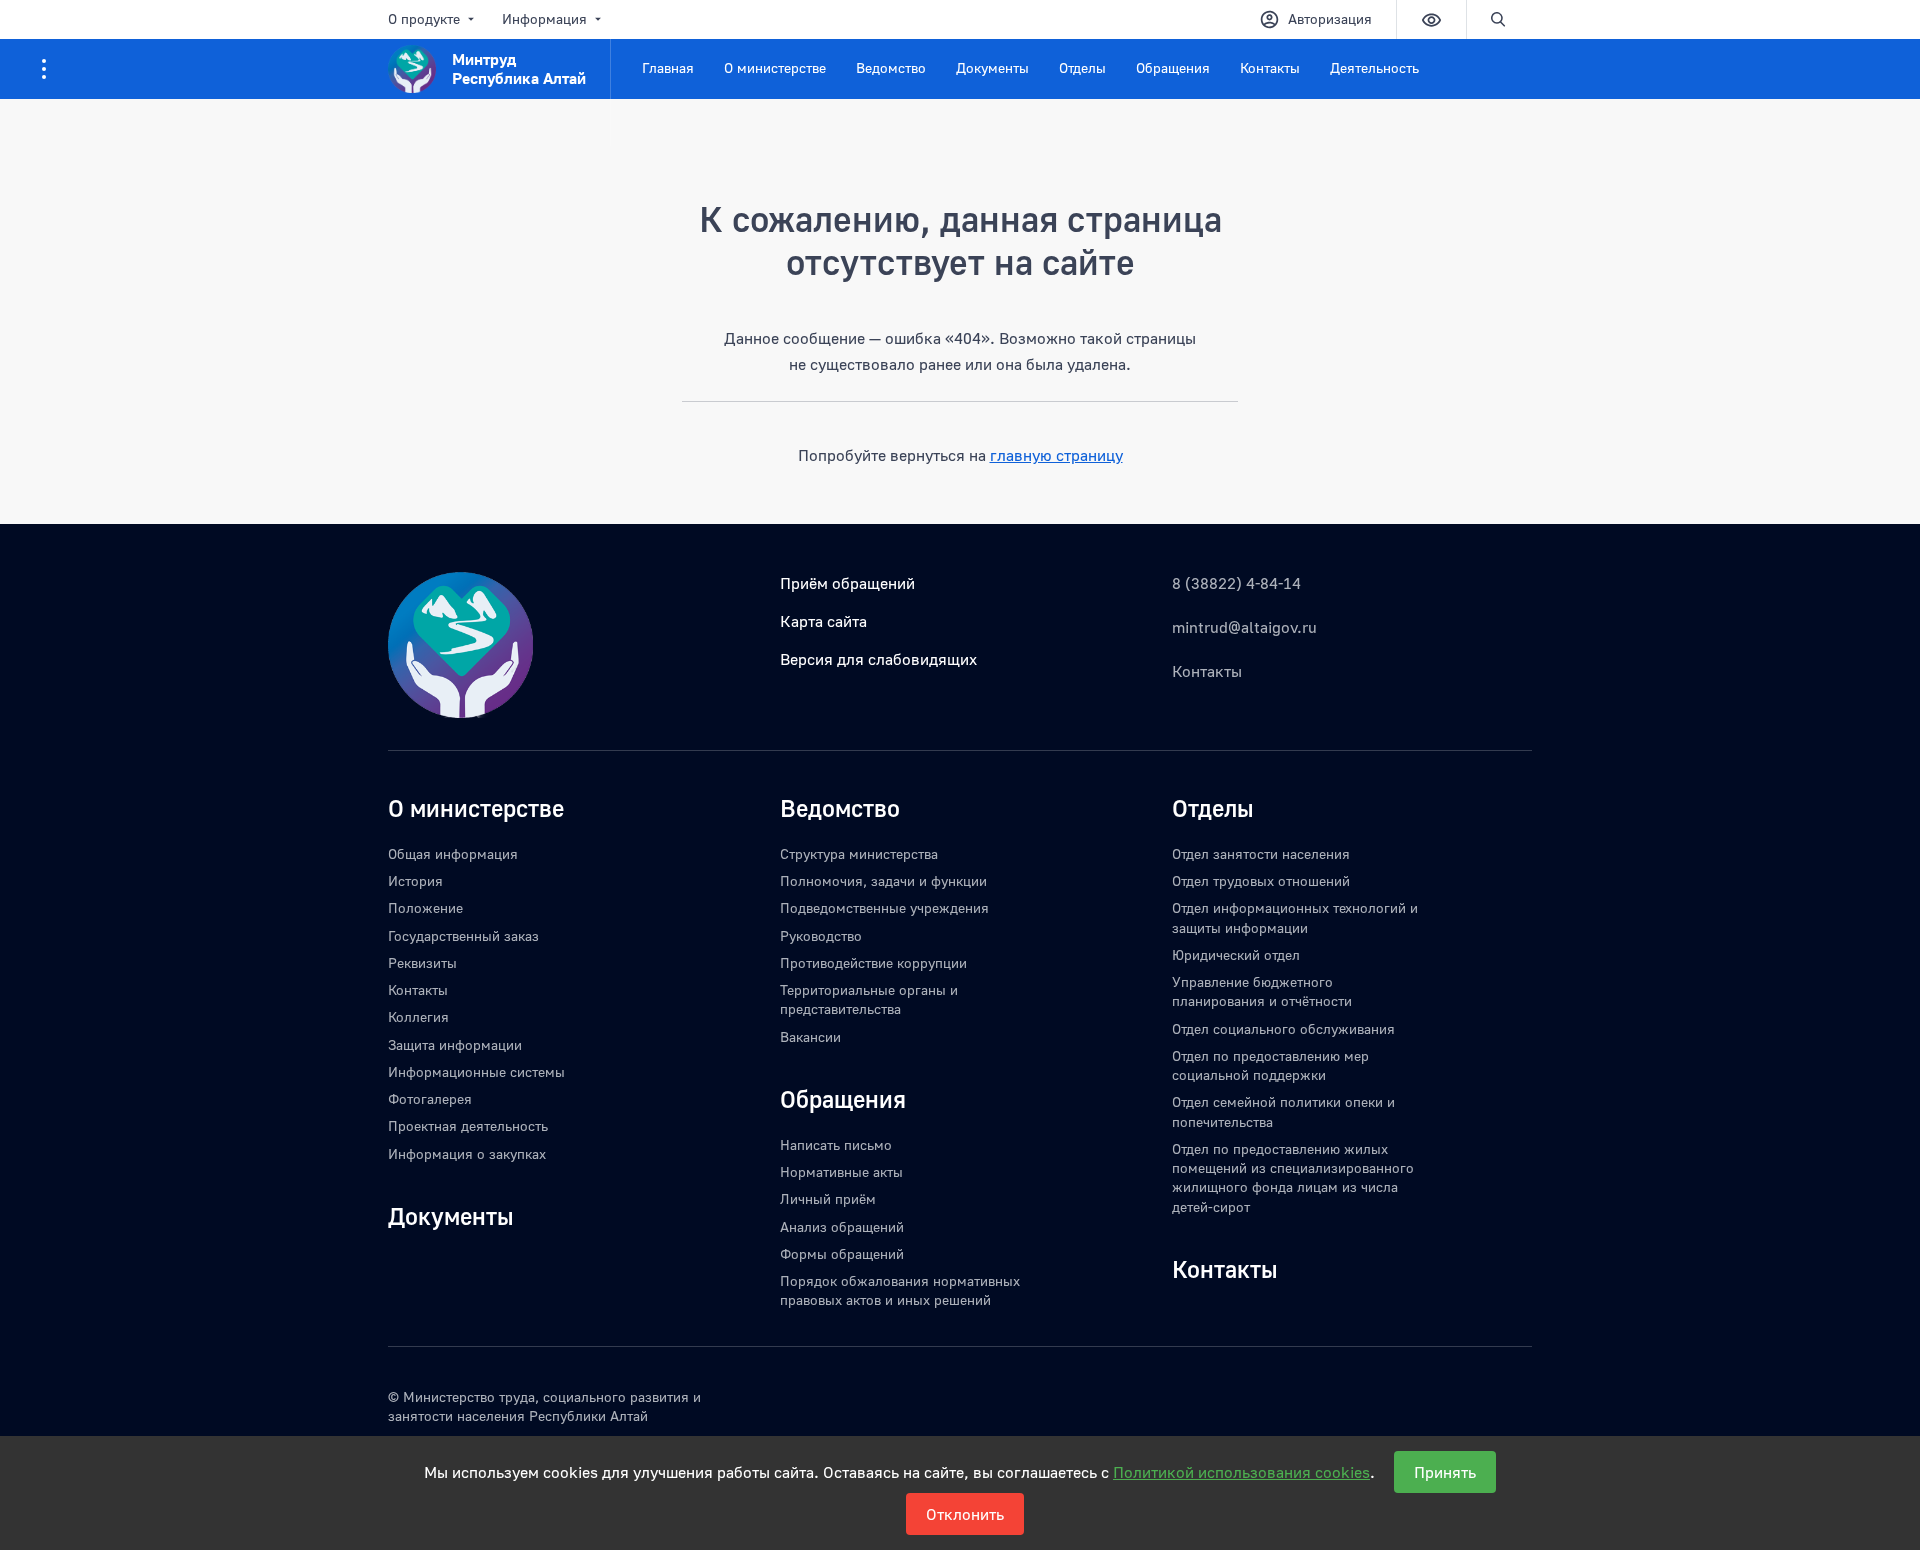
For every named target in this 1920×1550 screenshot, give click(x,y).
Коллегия (418, 1016)
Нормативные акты (841, 1171)
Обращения (1173, 67)
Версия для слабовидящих (878, 659)
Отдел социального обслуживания (1283, 1028)
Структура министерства (859, 853)
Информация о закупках (467, 1153)
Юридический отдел (1236, 954)
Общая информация (453, 853)
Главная (668, 67)
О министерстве (775, 67)
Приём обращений (847, 583)
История (415, 880)
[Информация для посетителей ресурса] (44, 69)
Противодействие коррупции (873, 962)
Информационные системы (476, 1071)
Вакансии (810, 1036)
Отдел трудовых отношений (1261, 880)
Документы (992, 67)
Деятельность (1374, 67)
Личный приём (828, 1198)
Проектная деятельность (468, 1125)
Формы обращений (842, 1253)
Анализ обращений (842, 1226)
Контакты (1270, 67)
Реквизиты (422, 962)
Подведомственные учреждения (884, 907)
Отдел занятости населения (1261, 853)
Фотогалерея (430, 1098)
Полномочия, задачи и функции (883, 880)
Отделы (1082, 67)
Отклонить (965, 1514)
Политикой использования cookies (1241, 1472)
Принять (1445, 1472)
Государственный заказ (463, 935)
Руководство (821, 935)
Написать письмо (836, 1144)
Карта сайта (823, 621)
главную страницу (1056, 455)
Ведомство (891, 67)
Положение (425, 907)
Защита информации (455, 1044)
